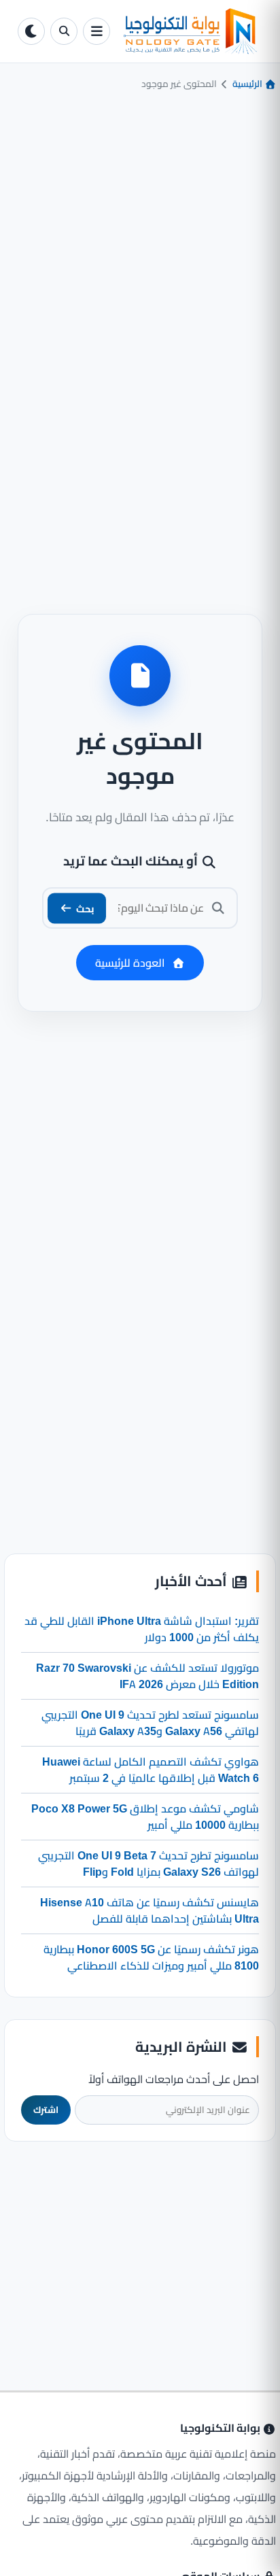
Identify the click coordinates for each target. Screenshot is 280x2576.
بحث (85, 908)
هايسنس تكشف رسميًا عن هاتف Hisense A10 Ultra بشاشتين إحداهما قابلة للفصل (150, 1910)
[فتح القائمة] (97, 31)
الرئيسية (248, 84)
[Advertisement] (140, 2248)
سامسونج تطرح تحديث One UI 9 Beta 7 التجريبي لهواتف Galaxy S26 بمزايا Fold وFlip (148, 1864)
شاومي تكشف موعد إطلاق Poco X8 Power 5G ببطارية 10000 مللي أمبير (145, 1817)
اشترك (46, 2110)
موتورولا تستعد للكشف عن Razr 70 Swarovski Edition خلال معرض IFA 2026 (147, 1676)
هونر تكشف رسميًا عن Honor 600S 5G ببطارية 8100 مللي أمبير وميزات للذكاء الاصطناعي (151, 1957)
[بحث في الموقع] (64, 31)
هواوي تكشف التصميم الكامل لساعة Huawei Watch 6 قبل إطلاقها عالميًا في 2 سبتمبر (151, 1770)
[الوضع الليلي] (31, 31)
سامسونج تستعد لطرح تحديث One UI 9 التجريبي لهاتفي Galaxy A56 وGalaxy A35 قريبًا (150, 1723)
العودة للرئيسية (130, 963)
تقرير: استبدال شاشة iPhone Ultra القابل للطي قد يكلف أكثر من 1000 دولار (142, 1629)
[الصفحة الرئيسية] (189, 31)
